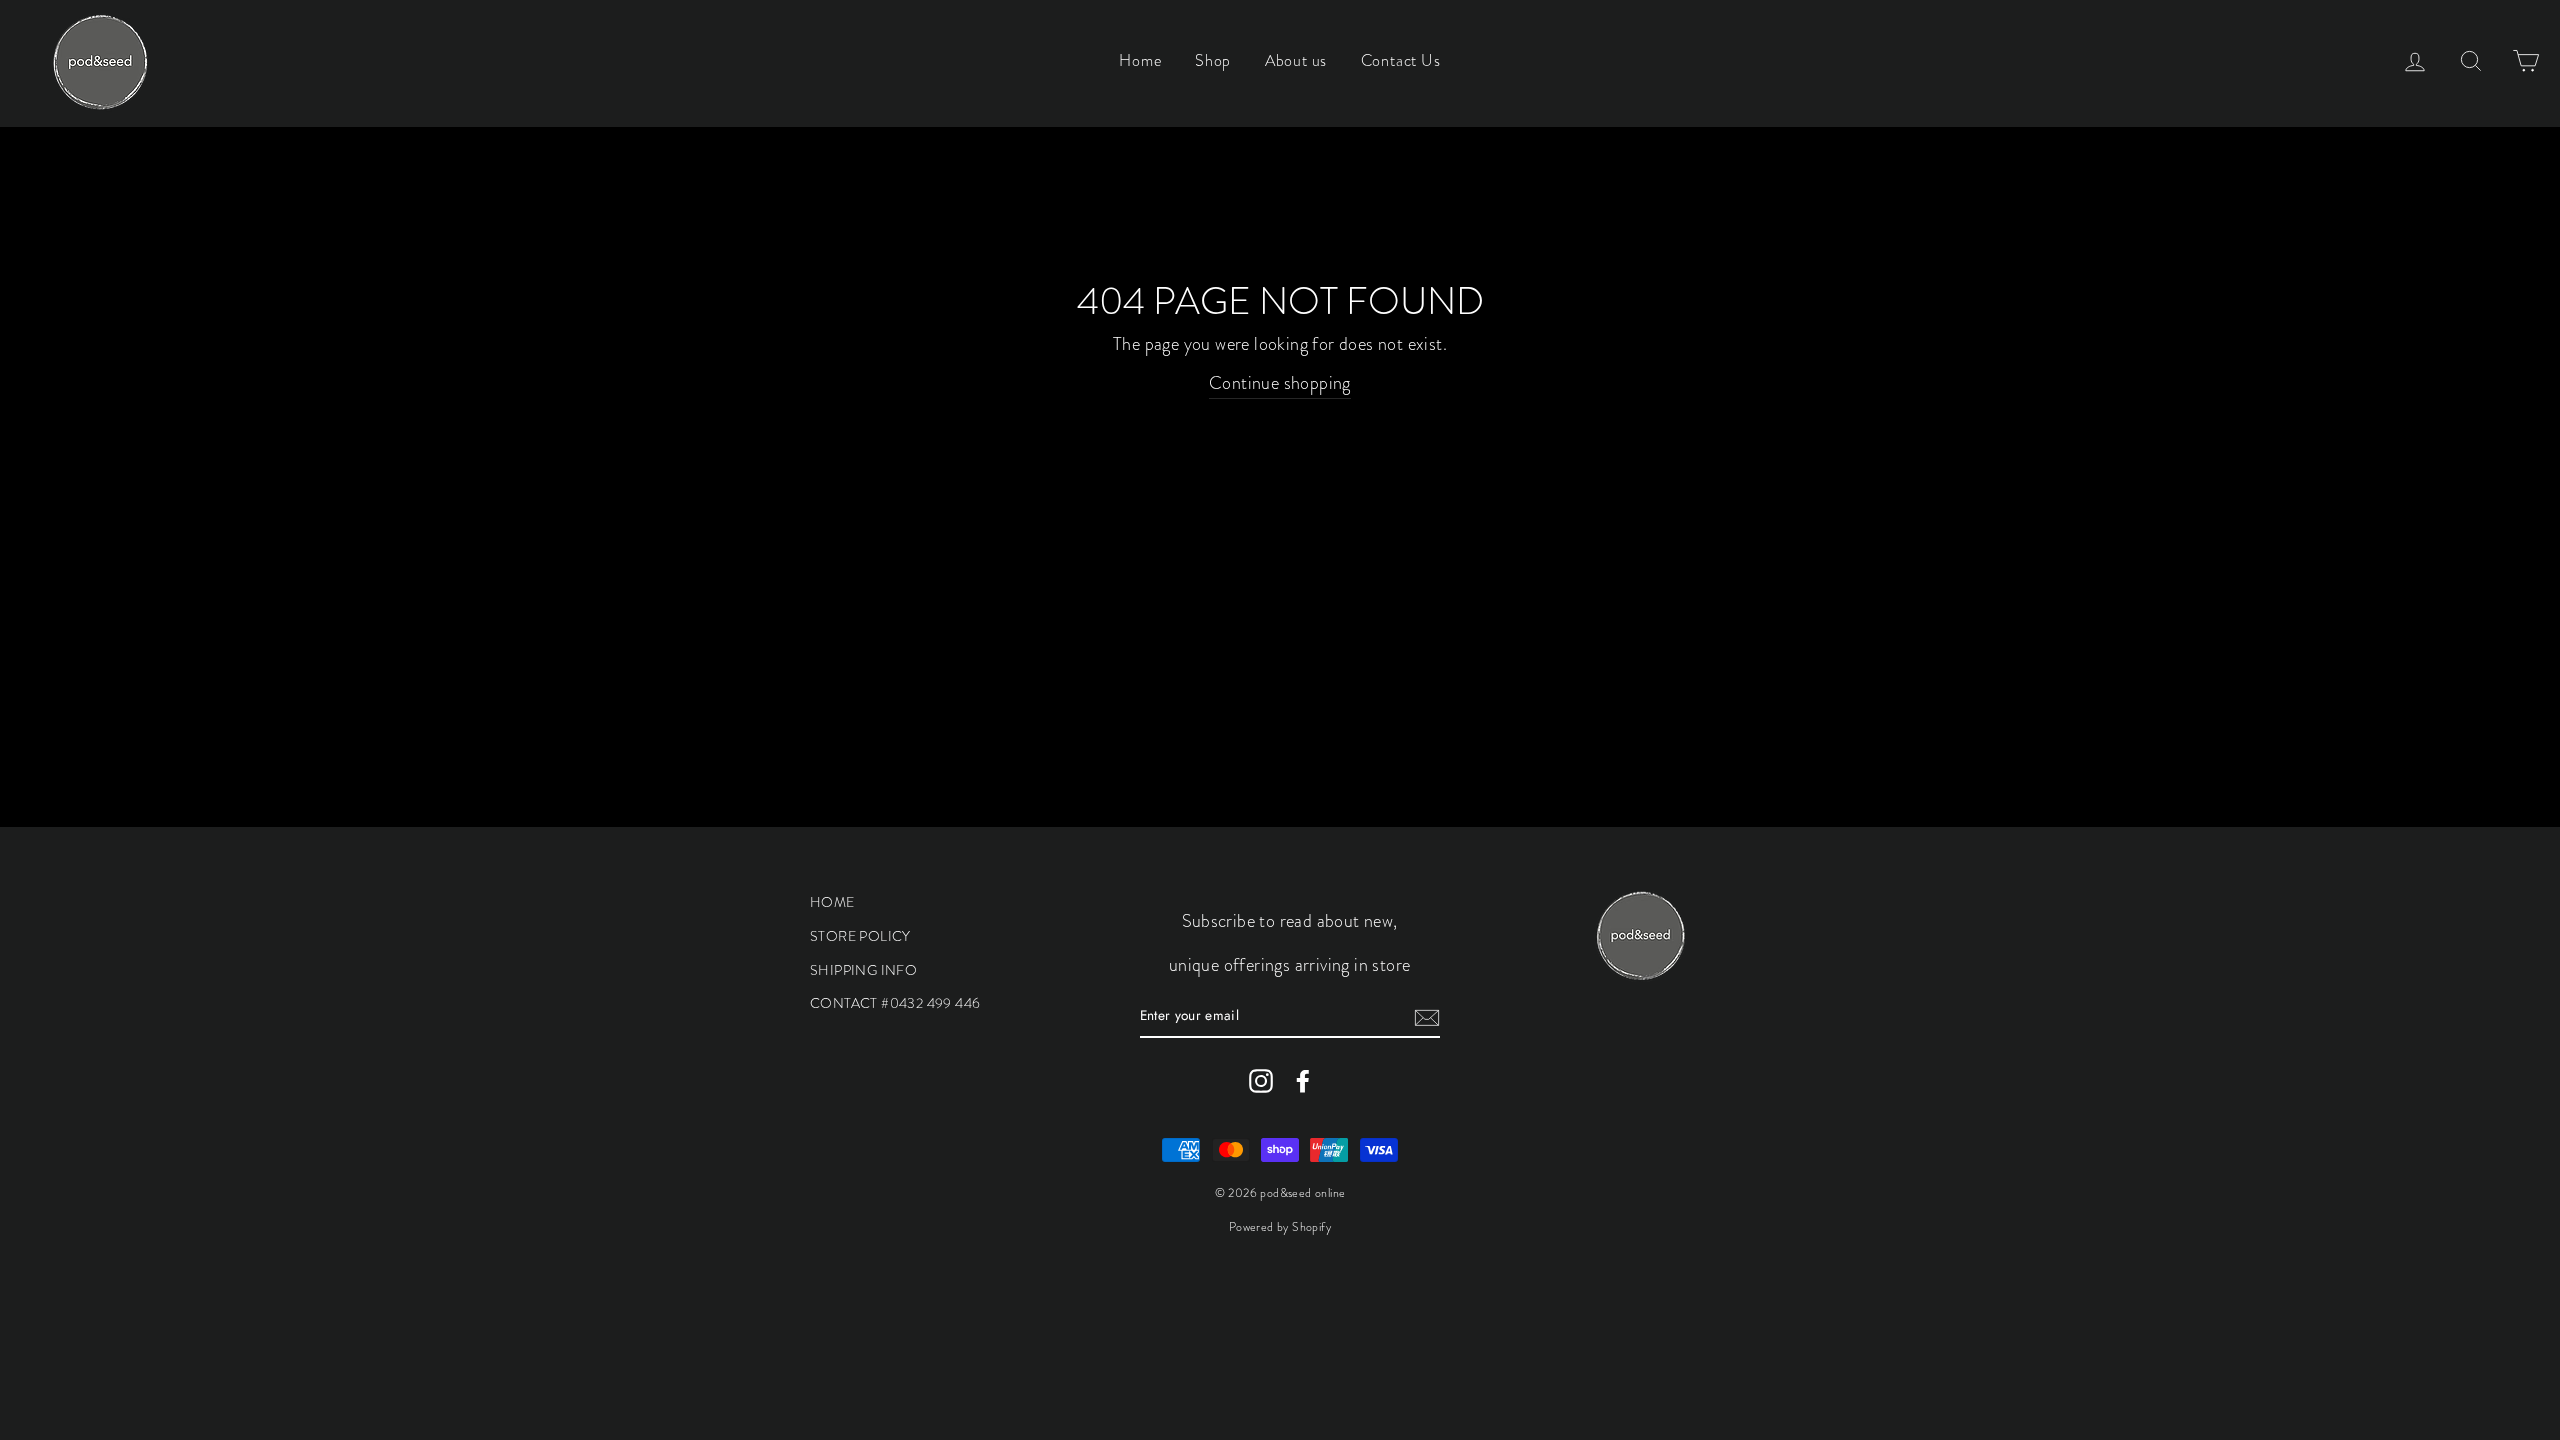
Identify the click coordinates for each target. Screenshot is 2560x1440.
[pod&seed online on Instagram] (1261, 1080)
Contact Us (1401, 60)
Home (1140, 60)
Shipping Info (863, 970)
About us (1296, 60)
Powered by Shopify (1280, 1227)
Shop (1213, 60)
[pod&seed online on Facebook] (1303, 1080)
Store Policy (860, 936)
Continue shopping (1280, 383)
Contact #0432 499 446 (895, 1003)
